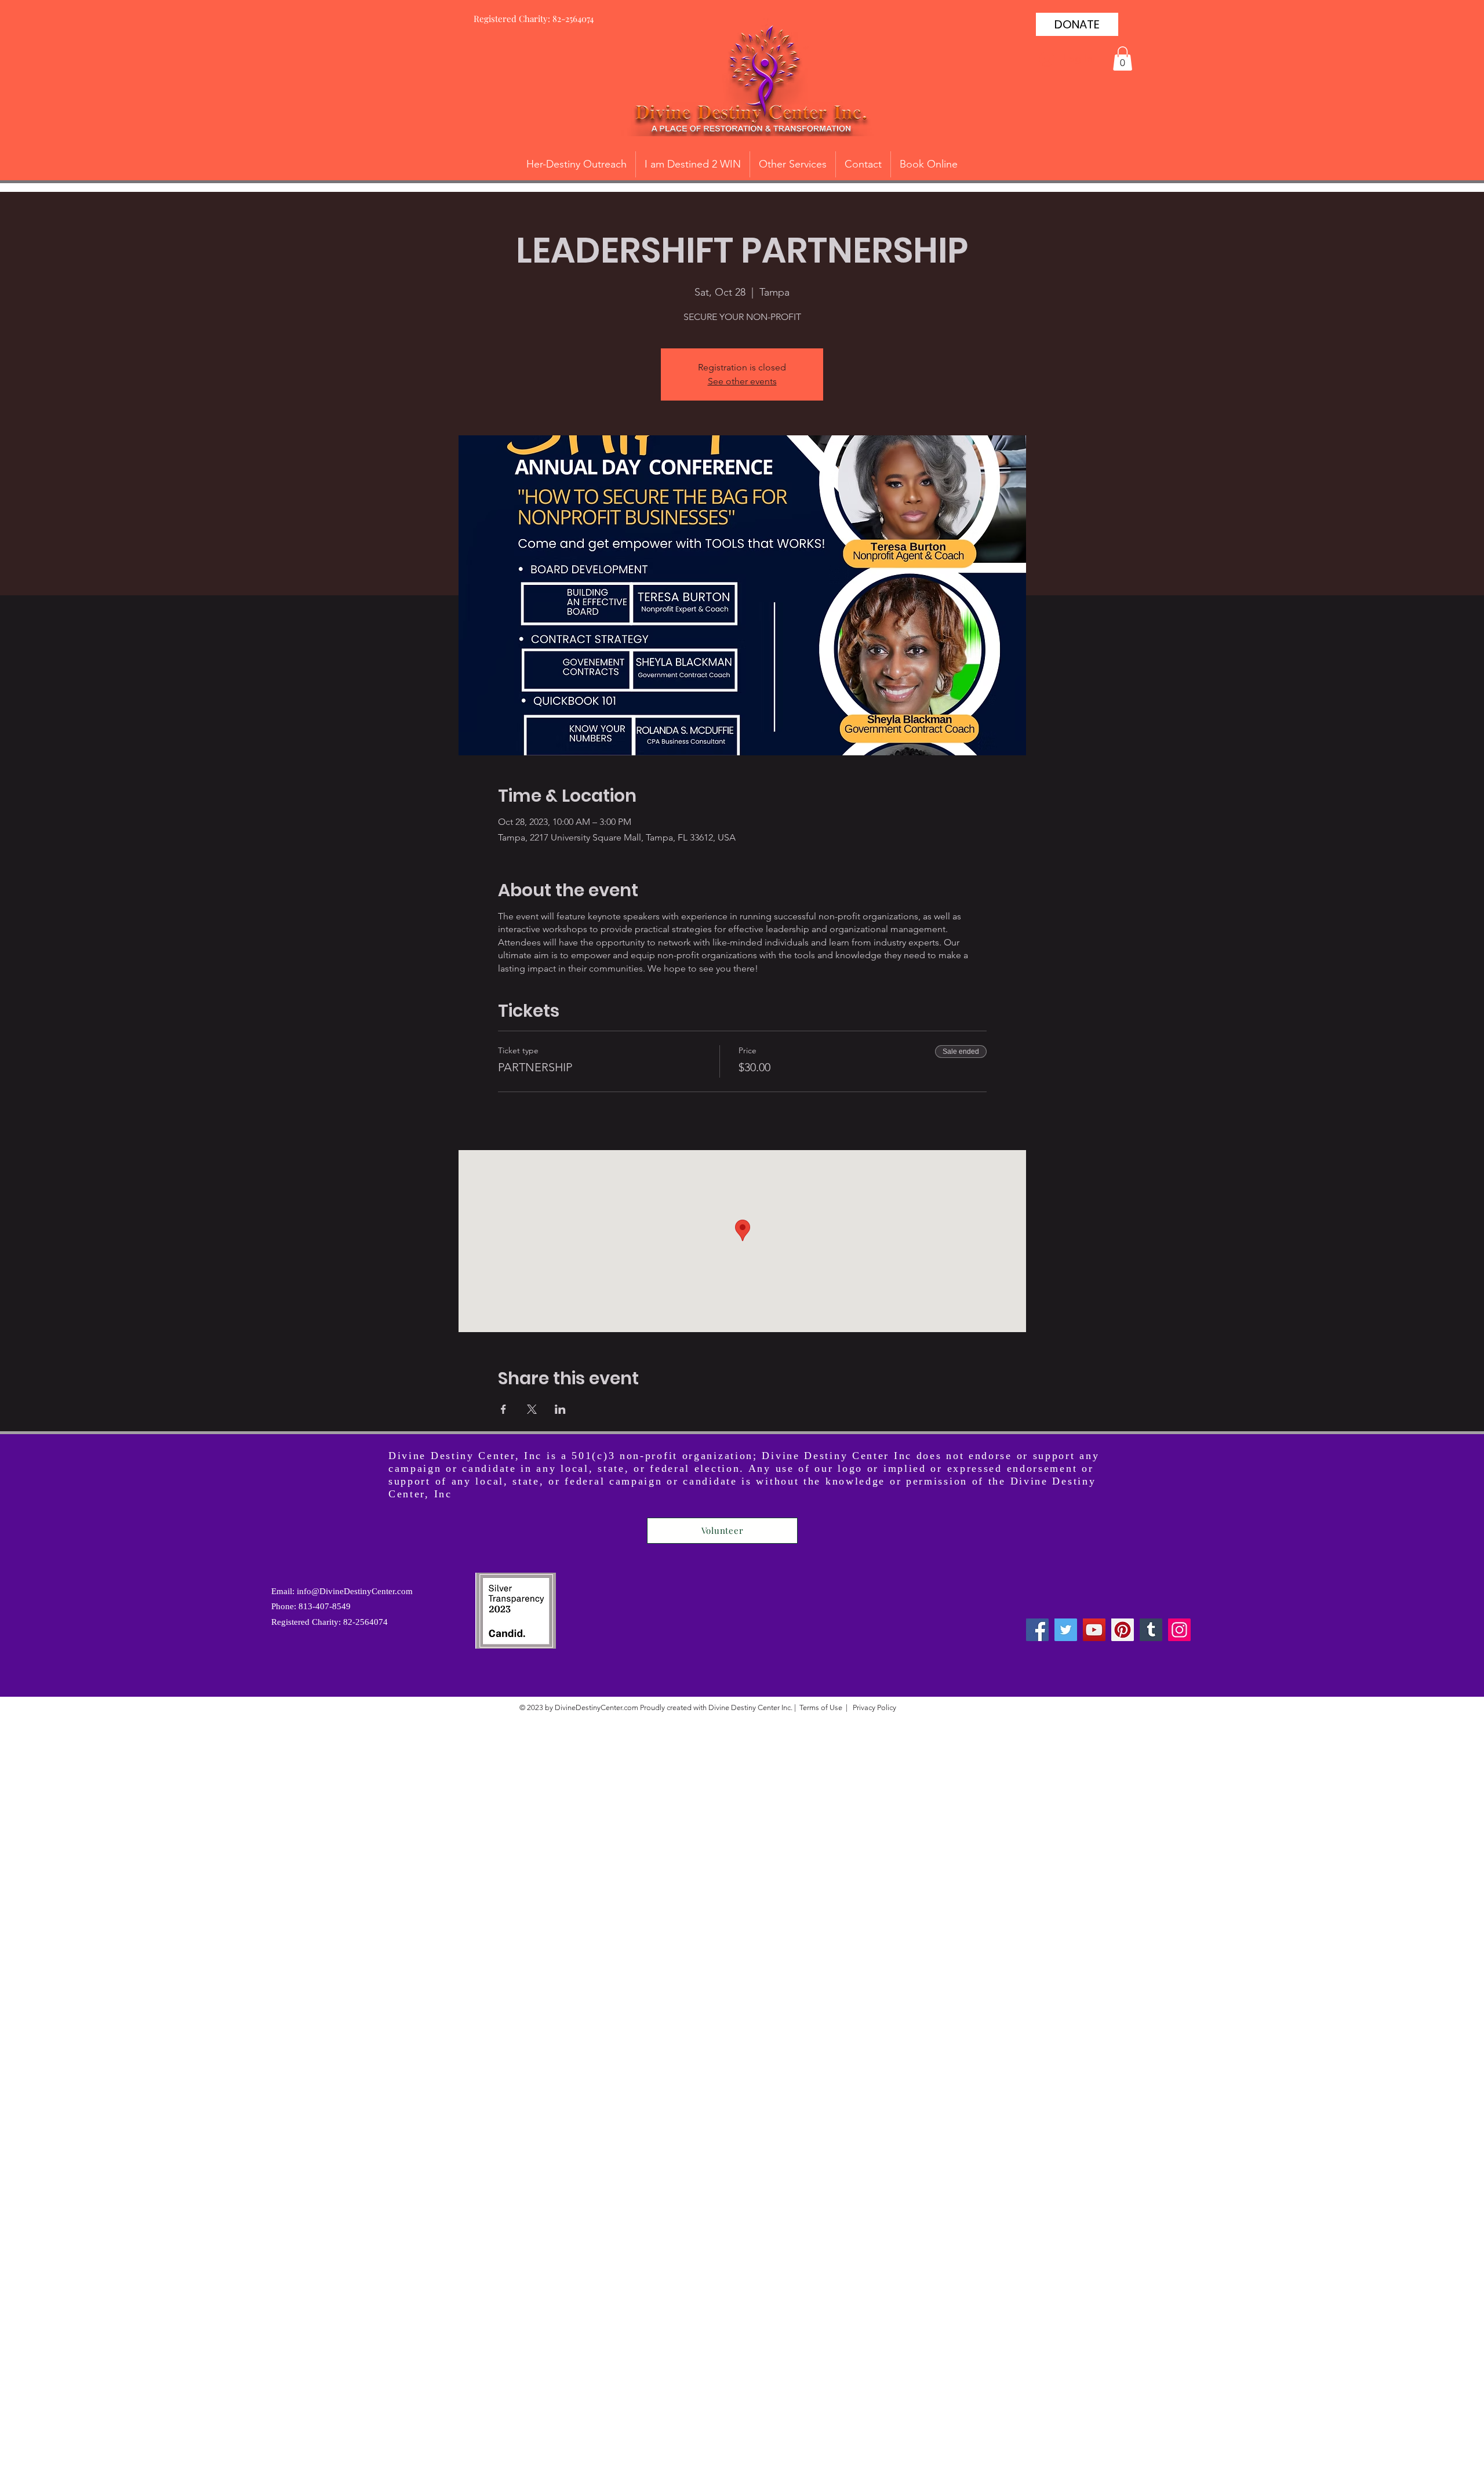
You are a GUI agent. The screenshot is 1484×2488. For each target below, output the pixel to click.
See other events (742, 381)
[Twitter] (1066, 1630)
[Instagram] (1179, 1630)
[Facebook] (1037, 1630)
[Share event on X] (532, 1409)
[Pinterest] (1123, 1630)
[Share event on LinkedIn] (560, 1409)
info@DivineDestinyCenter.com (355, 1591)
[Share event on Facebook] (503, 1409)
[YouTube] (1094, 1630)
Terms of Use (821, 1707)
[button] (1123, 59)
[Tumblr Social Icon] (1151, 1630)
